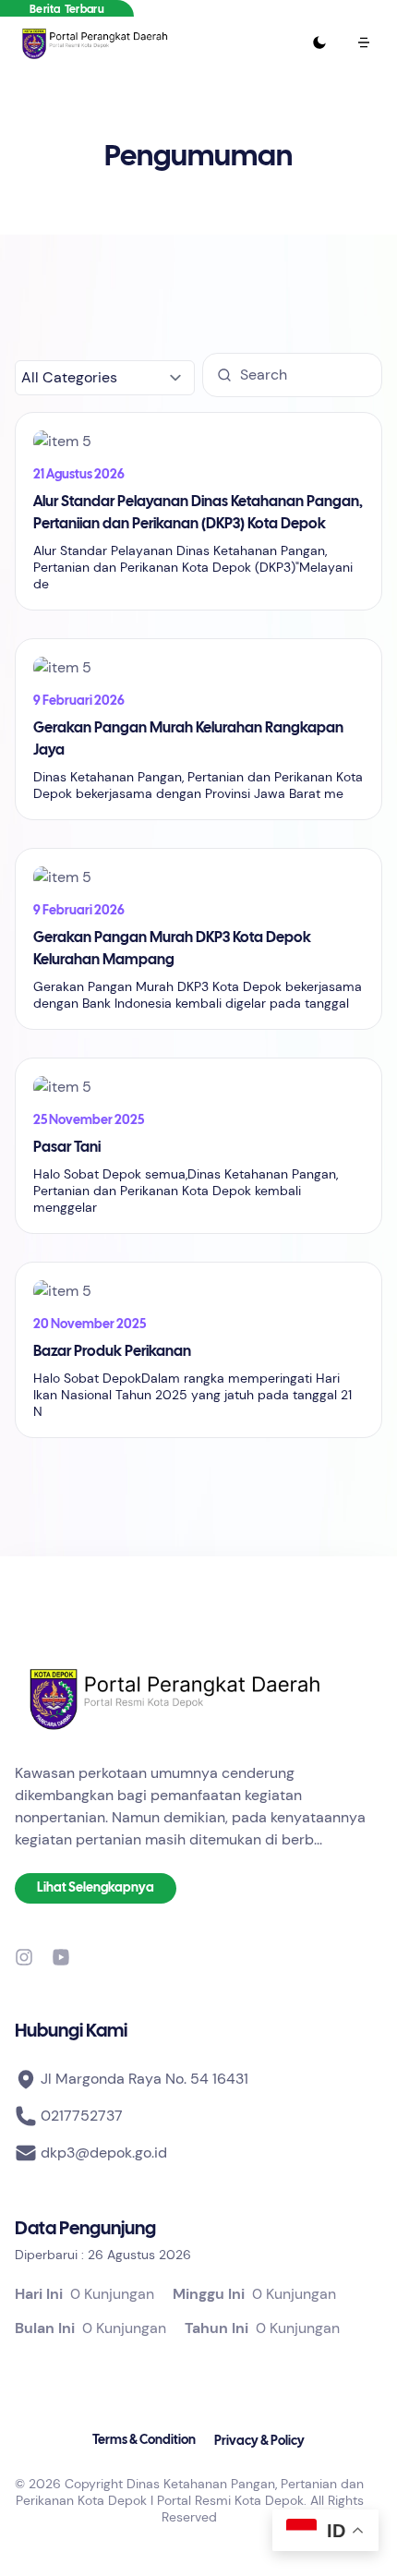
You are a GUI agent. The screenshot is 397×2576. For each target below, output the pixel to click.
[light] (319, 42)
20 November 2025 (90, 1325)
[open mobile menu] (364, 42)
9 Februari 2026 (79, 701)
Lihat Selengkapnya (96, 1888)
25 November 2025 (89, 1121)
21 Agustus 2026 (79, 475)
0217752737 (82, 2116)
